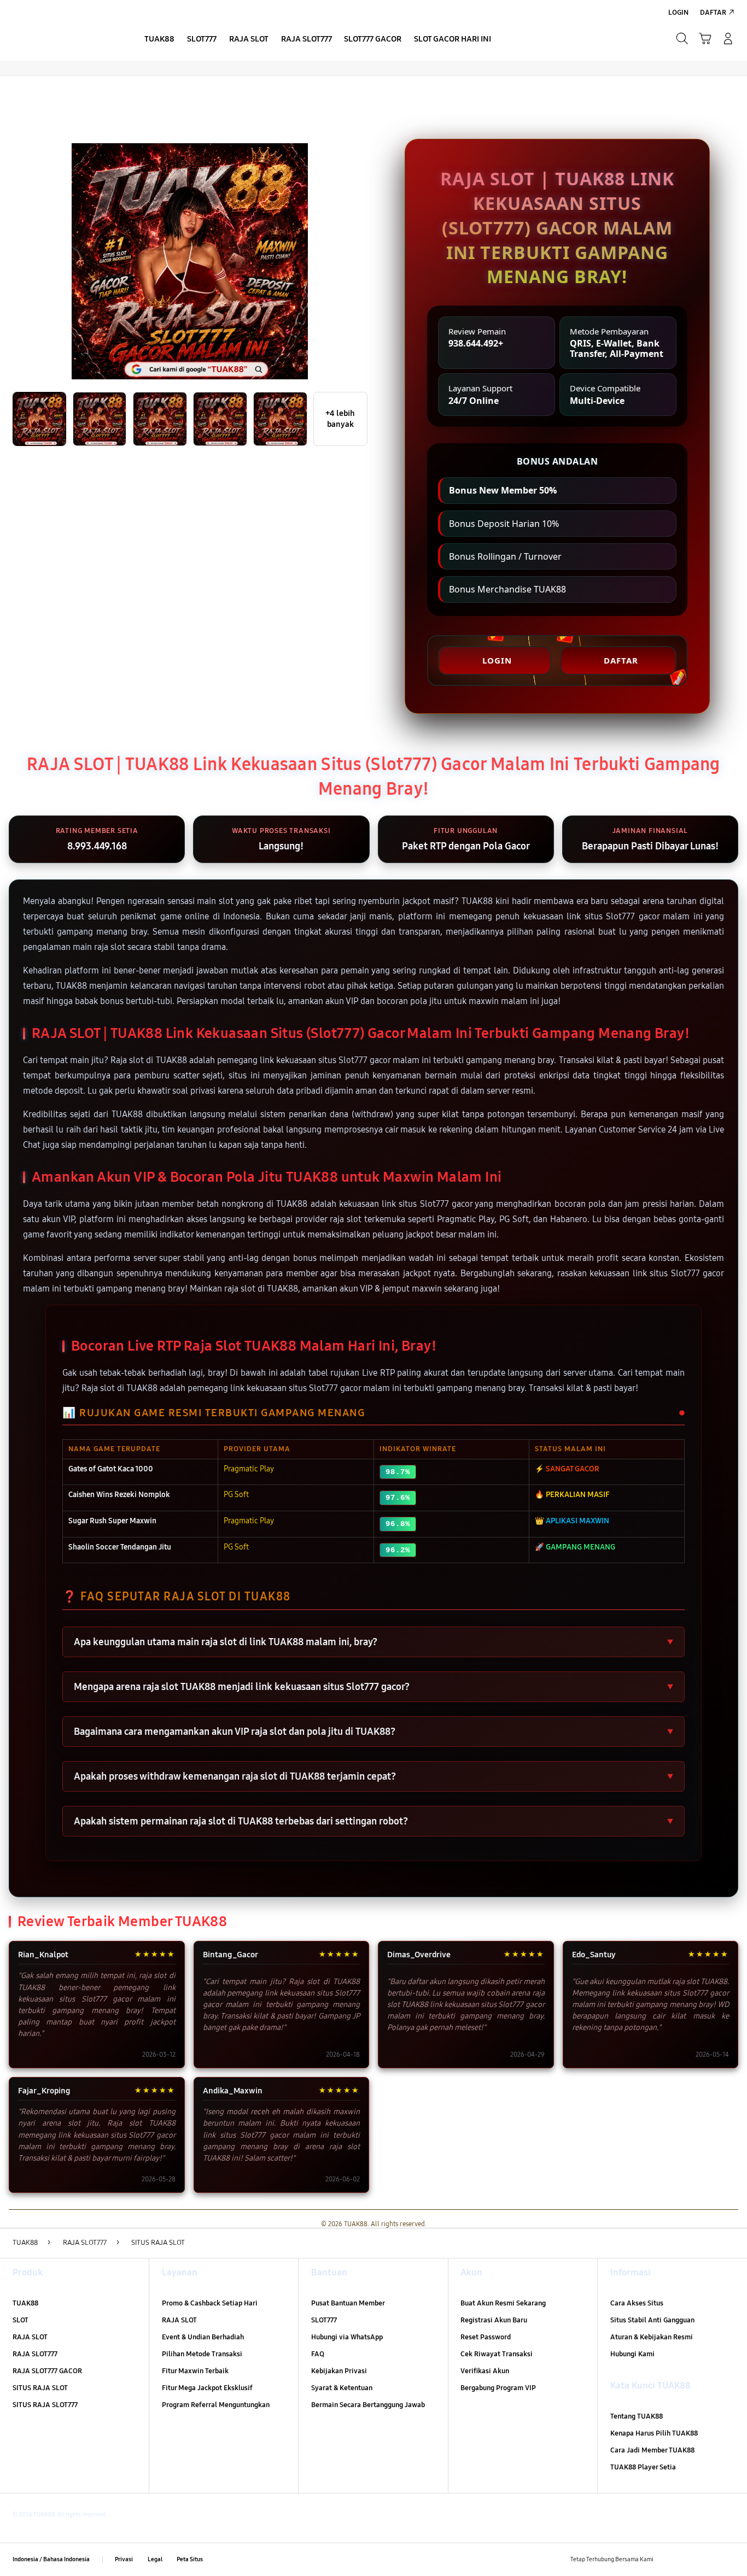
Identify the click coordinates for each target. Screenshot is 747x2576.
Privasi (124, 2559)
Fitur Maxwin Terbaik (195, 2371)
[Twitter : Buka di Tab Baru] (688, 2560)
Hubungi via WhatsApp (347, 2337)
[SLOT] (65, 38)
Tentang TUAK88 (637, 2416)
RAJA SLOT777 (35, 2354)
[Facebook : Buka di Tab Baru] (668, 2560)
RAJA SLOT (30, 2337)
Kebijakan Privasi (339, 2371)
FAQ (318, 2354)
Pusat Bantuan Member (348, 2303)
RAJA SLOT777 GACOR (47, 2371)
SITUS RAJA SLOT (40, 2388)
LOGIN (497, 660)
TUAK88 (25, 2303)
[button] (705, 39)
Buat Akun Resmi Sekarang (503, 2303)
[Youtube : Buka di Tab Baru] (728, 2560)
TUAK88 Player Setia (643, 2467)
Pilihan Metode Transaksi (202, 2354)
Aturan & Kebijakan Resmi (652, 2337)
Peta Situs (190, 2559)
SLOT (21, 2320)
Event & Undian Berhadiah (203, 2337)
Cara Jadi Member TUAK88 (652, 2450)
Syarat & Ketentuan (342, 2388)
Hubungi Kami (632, 2354)
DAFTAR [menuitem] (713, 13)
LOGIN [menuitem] (678, 13)
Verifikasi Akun (485, 2371)
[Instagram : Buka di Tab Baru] (708, 2560)
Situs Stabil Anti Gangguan (652, 2320)
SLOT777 (324, 2320)
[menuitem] (160, 40)
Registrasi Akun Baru (494, 2320)
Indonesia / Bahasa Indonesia (51, 2559)
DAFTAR (621, 660)
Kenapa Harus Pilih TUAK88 (654, 2433)
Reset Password (486, 2337)
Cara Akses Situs (637, 2303)
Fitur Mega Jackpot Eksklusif (207, 2388)
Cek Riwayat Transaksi (497, 2354)
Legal (155, 2559)
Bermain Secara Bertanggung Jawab (368, 2405)
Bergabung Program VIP (498, 2388)
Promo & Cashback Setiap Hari (210, 2303)
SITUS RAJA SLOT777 (45, 2405)
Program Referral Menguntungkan (216, 2405)
